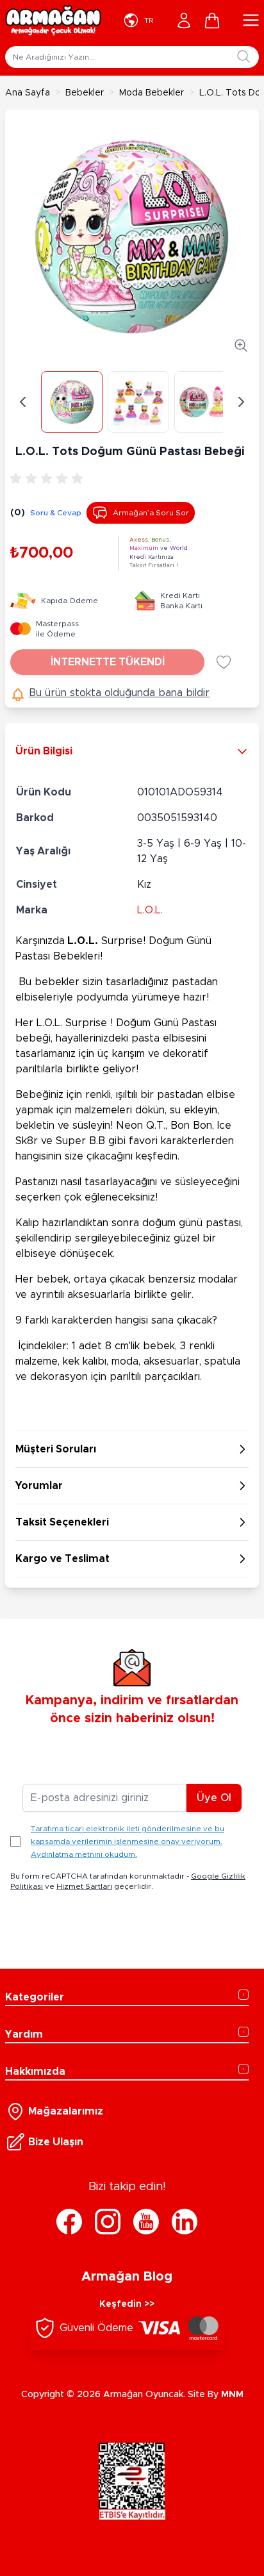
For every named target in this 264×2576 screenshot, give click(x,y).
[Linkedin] (185, 2222)
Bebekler (85, 93)
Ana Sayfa (28, 93)
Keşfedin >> (127, 2304)
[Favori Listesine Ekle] (224, 662)
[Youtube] (146, 2222)
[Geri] (23, 402)
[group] (49, 479)
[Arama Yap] (243, 56)
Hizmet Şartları (84, 1886)
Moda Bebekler (152, 93)
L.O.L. (150, 910)
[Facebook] (69, 2222)
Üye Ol (214, 1798)
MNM (232, 2395)
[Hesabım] (184, 21)
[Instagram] (108, 2222)
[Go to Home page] (53, 21)
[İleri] (241, 402)
